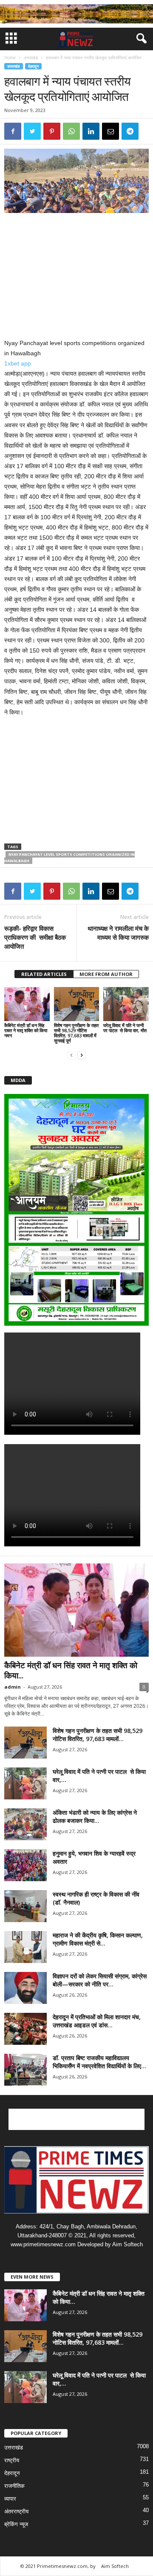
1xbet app (18, 363)
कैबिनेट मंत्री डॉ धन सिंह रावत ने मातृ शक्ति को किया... (71, 1670)
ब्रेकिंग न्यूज (16, 2524)
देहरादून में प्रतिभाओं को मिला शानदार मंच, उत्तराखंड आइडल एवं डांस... (97, 2021)
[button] (140, 39)
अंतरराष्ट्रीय (16, 2511)
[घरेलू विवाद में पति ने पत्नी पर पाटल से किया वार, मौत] (126, 1004)
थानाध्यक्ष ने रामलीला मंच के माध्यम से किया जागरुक (118, 933)
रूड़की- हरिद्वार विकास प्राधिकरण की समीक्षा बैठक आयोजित (35, 937)
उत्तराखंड (31, 58)
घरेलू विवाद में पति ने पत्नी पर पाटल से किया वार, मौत (125, 1028)
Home (10, 58)
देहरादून (33, 66)
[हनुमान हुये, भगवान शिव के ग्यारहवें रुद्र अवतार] (25, 1865)
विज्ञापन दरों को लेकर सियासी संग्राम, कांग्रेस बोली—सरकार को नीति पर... (100, 1980)
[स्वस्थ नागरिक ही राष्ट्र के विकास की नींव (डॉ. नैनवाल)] (25, 1906)
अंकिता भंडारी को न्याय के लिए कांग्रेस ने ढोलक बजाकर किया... (95, 1816)
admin (13, 1687)
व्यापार (10, 2499)
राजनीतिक (14, 2486)
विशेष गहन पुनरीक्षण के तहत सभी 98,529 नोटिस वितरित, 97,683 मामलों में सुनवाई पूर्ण (76, 1033)
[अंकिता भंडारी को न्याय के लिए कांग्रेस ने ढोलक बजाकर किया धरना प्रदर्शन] (25, 1824)
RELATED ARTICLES (44, 974)
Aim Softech (115, 2566)
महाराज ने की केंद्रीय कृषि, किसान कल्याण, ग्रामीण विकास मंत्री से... (98, 1939)
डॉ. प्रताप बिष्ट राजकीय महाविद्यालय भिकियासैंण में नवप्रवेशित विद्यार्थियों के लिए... (99, 2062)
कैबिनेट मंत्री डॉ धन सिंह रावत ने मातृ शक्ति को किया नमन (26, 1030)
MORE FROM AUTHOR (106, 974)
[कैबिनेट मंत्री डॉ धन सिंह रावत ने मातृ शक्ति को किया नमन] (27, 1004)
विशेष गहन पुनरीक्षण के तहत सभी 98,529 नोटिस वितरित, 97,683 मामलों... (98, 1735)
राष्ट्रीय (12, 2460)
